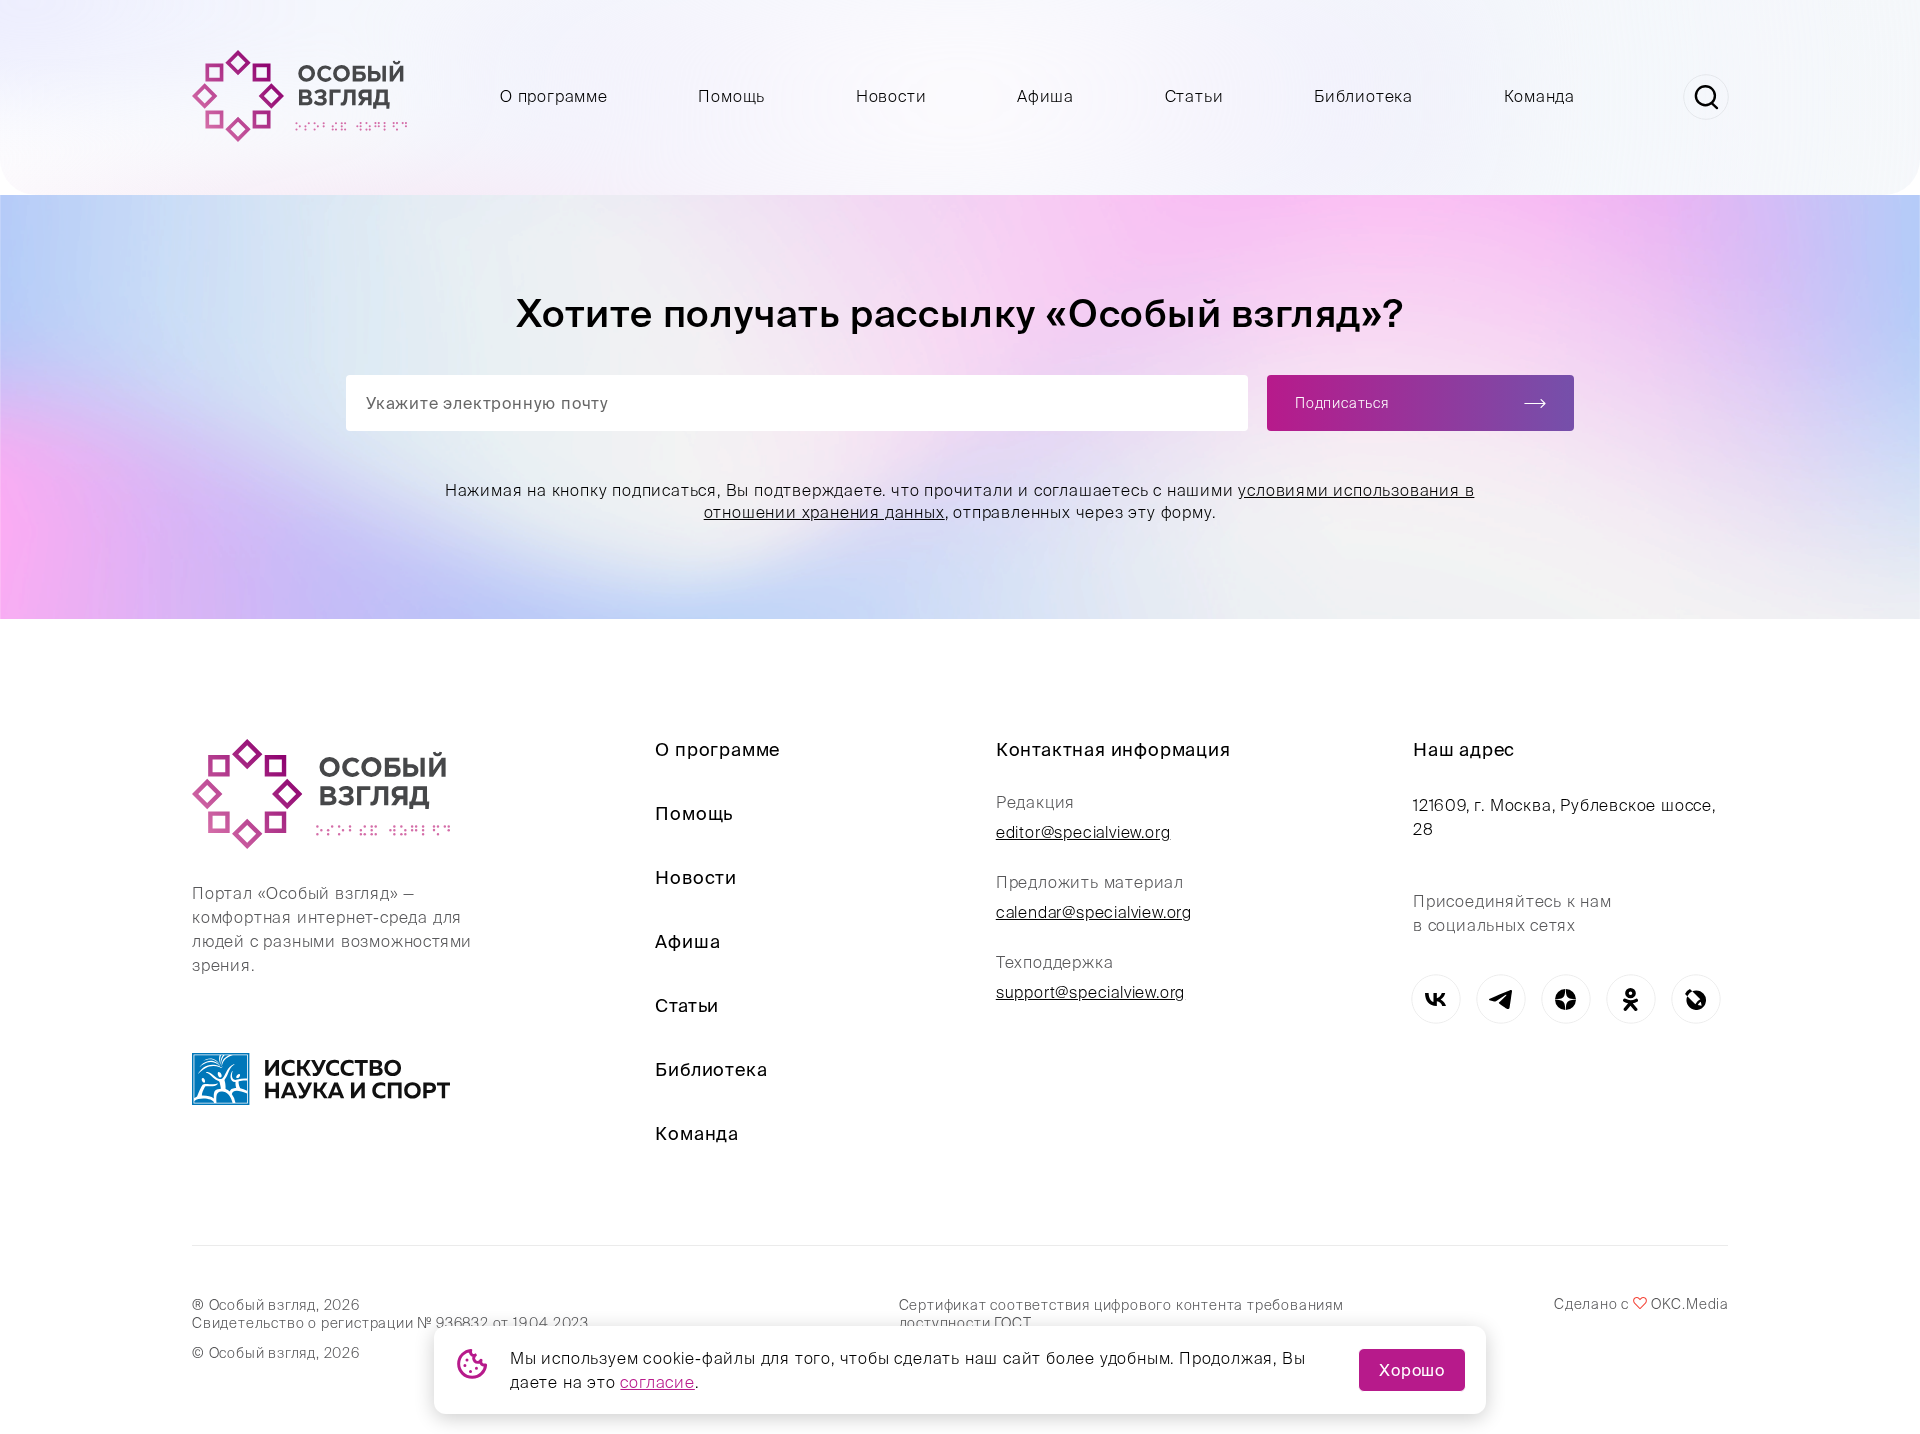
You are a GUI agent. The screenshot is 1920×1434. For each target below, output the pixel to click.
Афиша (1045, 96)
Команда (1540, 96)
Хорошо (1412, 1370)
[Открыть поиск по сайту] (1706, 97)
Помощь (731, 96)
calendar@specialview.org (1094, 912)
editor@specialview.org (1083, 832)
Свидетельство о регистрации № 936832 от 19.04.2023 (390, 1323)
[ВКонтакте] (1435, 999)
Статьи (1194, 96)
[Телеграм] (1500, 999)
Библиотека (1363, 96)
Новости (891, 96)
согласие (657, 1382)
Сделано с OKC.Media (1641, 1304)
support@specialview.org (1090, 992)
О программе (554, 96)
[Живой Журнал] (1695, 999)
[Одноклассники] (1630, 999)
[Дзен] (1565, 999)
